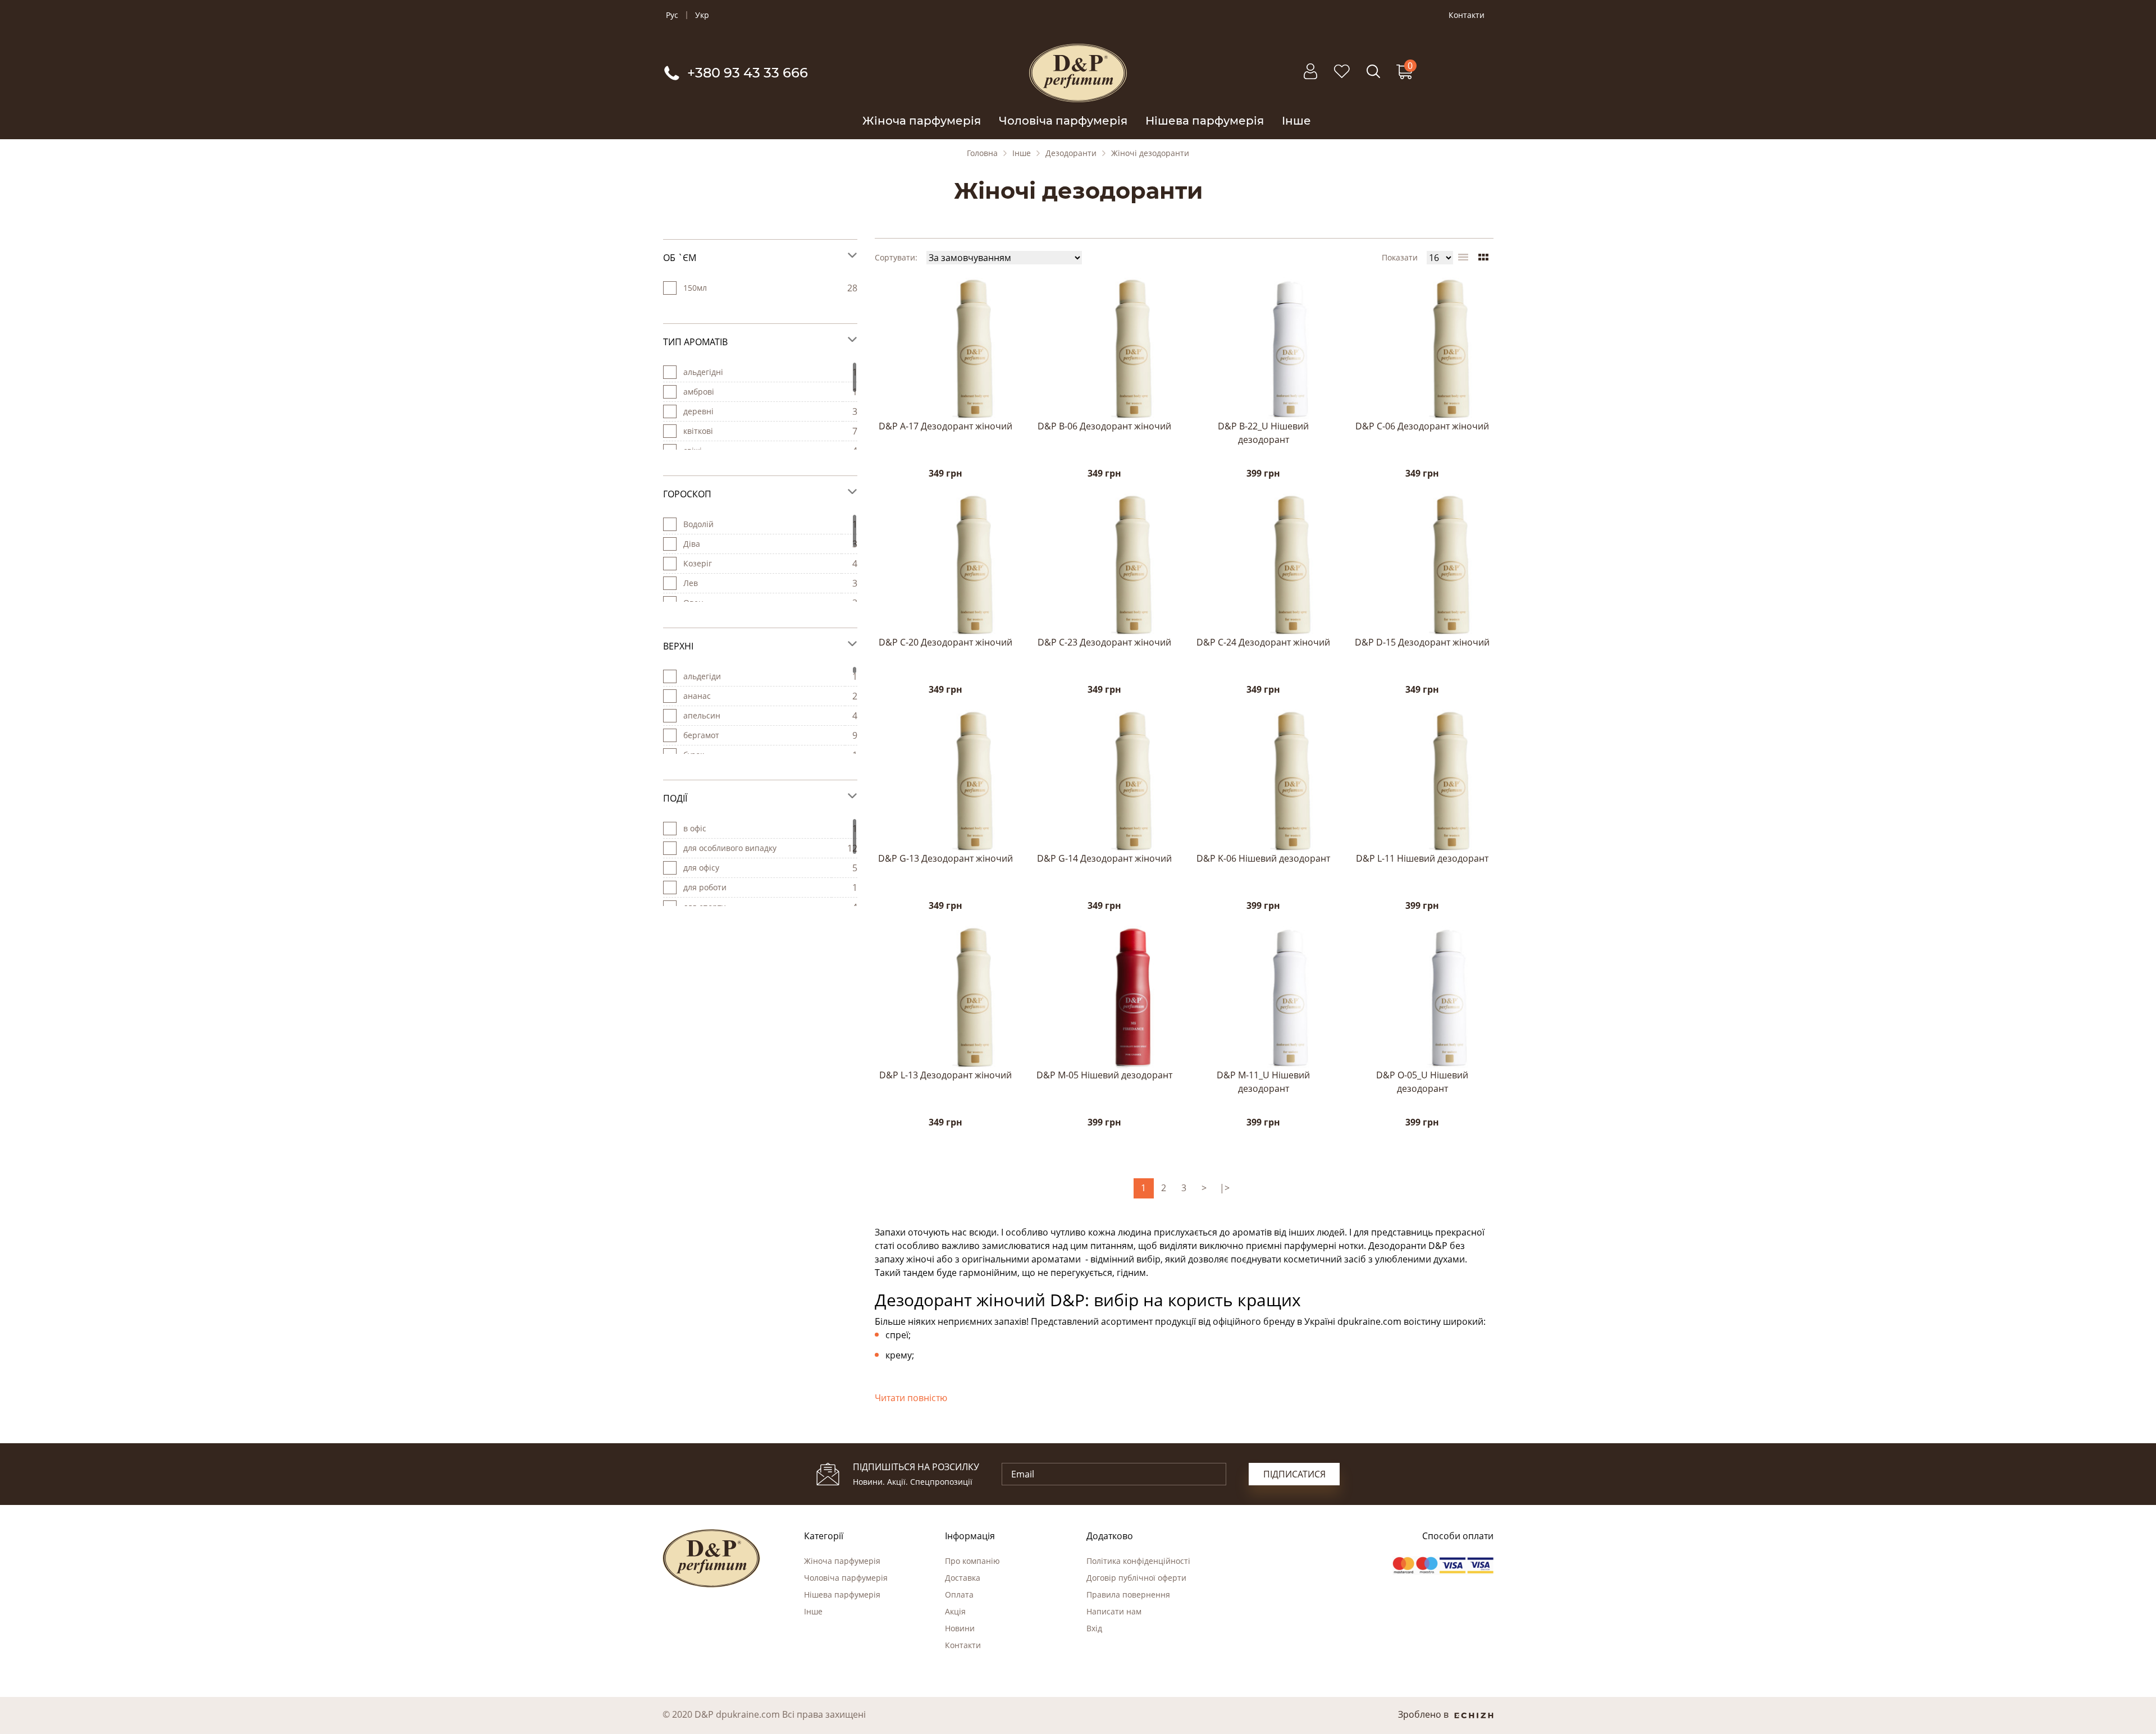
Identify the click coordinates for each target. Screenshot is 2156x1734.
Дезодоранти (1071, 153)
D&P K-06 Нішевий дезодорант (1263, 858)
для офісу (701, 868)
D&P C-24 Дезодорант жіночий (1263, 642)
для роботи (705, 887)
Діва (692, 544)
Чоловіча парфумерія (1063, 121)
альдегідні (703, 372)
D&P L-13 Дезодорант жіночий (945, 1075)
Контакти (1467, 15)
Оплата (959, 1595)
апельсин (702, 715)
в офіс (695, 828)
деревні (698, 411)
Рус (672, 15)
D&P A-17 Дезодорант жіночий (945, 426)
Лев (691, 583)
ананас (697, 696)
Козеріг (698, 563)
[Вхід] (1310, 77)
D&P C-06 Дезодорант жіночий (1422, 426)
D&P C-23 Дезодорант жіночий (1104, 642)
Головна (982, 153)
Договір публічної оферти (1136, 1578)
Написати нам (1114, 1611)
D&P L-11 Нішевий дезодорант (1422, 858)
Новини (960, 1628)
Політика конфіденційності (1138, 1561)
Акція (955, 1611)
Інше (1296, 121)
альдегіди (702, 676)
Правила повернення (1128, 1595)
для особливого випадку (730, 848)
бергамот (701, 735)
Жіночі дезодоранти (1150, 153)
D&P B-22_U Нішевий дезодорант (1263, 433)
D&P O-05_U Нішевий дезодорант (1422, 1082)
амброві (699, 392)
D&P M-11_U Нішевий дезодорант (1263, 1082)
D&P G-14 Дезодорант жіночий (1104, 858)
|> (1225, 1188)
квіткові (698, 431)
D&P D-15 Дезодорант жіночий (1422, 642)
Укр (702, 15)
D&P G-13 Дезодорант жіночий (945, 858)
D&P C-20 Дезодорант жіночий (945, 642)
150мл (695, 288)
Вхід (1094, 1628)
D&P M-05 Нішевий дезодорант (1104, 1075)
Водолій (698, 524)
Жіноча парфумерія (922, 121)
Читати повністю (911, 1398)
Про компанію (972, 1561)
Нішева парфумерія (1205, 121)
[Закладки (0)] (1342, 77)
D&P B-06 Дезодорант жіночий (1104, 426)
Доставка (963, 1578)
